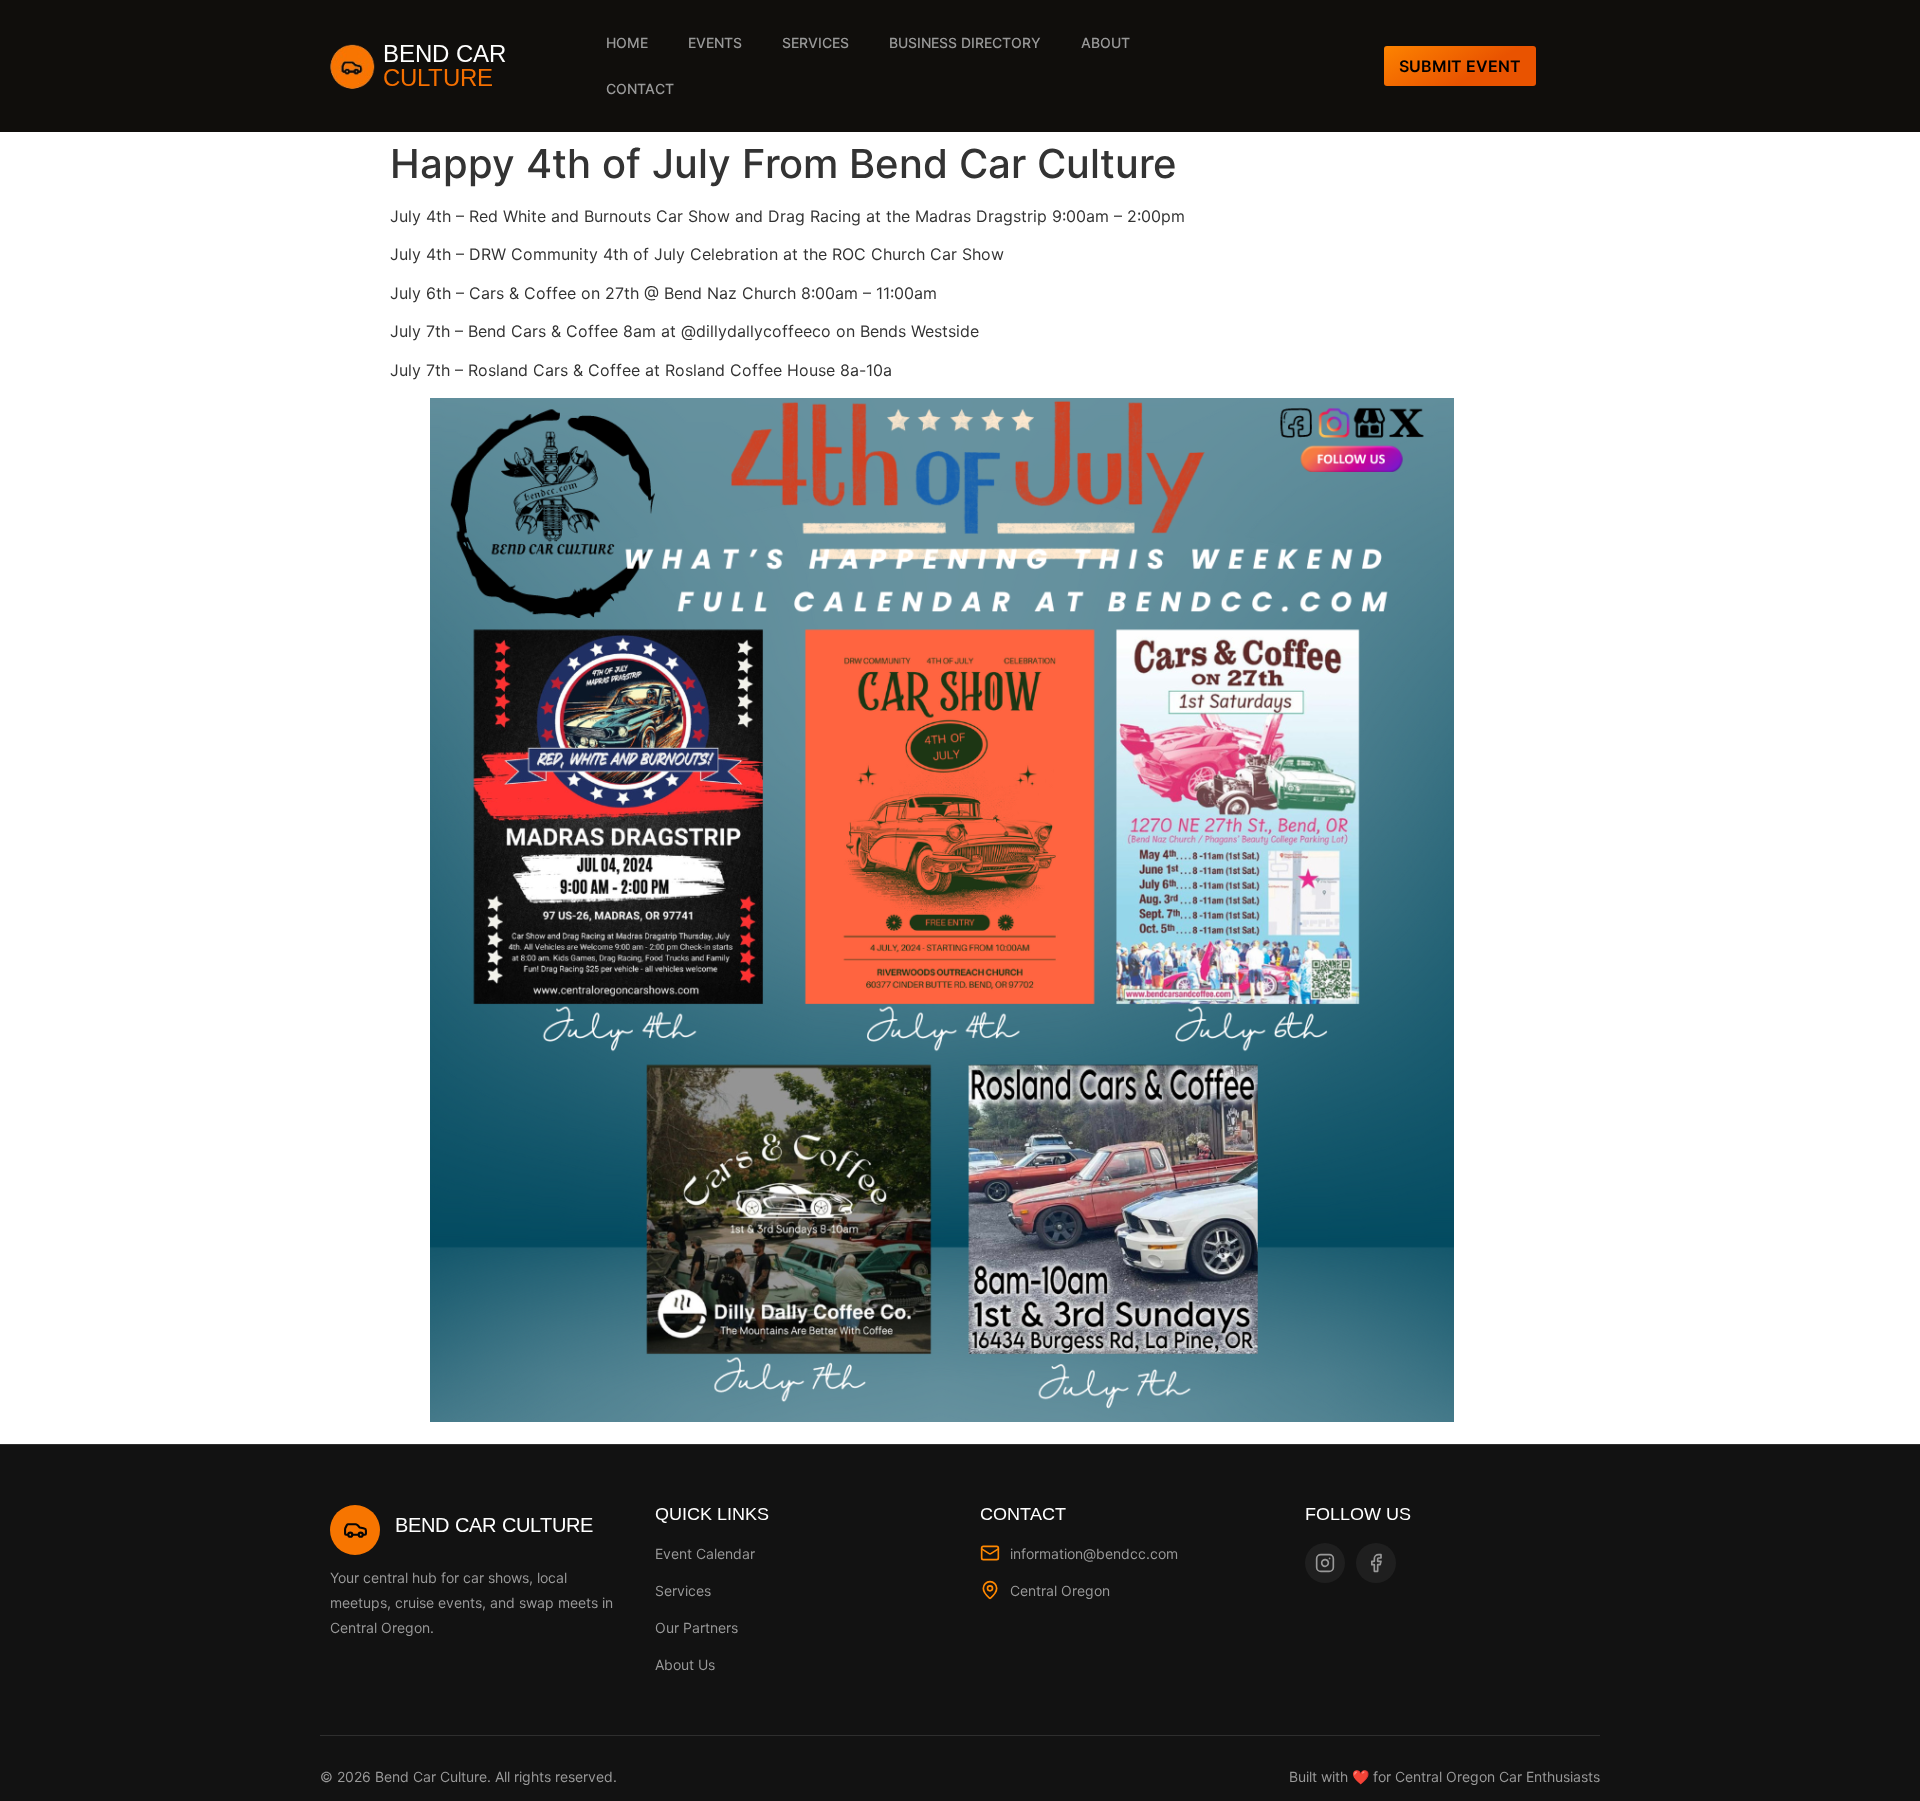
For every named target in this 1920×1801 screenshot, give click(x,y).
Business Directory (965, 42)
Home (627, 42)
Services (815, 42)
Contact (640, 88)
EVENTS (715, 42)
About (1105, 42)
